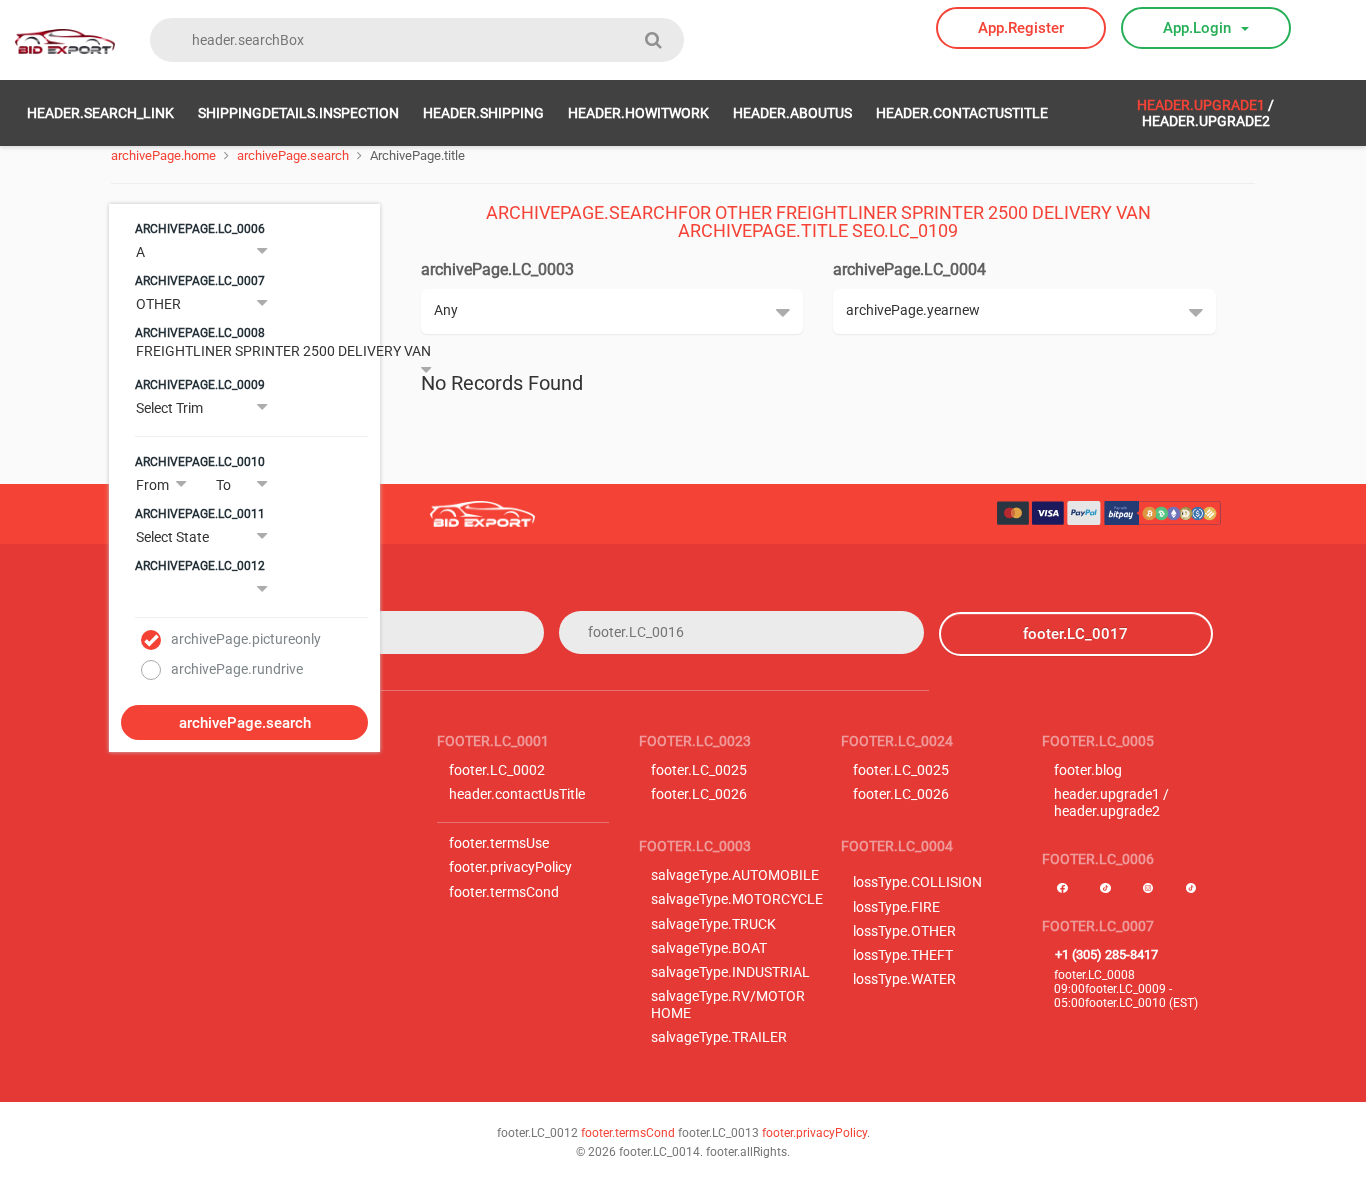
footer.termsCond (504, 892)
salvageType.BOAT (709, 948)
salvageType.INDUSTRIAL (730, 972)
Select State (172, 537)
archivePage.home (163, 155)
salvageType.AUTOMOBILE (735, 875)
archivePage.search (293, 155)
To (223, 485)
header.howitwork (638, 113)
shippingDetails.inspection (298, 113)
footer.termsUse (499, 843)
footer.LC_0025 (699, 770)
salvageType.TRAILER (719, 1037)
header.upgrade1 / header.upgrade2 (1111, 803)
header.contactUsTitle (962, 113)
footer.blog (1088, 770)
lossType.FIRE (896, 907)
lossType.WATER (904, 979)
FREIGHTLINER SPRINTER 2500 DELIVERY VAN (283, 351)
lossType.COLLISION (917, 882)
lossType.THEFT (903, 955)
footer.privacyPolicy (510, 867)
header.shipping (483, 113)
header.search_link (100, 113)
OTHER (158, 304)
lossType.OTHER (904, 931)
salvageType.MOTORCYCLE (737, 899)
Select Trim (169, 408)
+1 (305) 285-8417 (1106, 954)
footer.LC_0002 (497, 770)
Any (446, 310)
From (152, 485)
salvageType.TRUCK (713, 924)
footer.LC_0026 (699, 794)
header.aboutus (792, 113)
